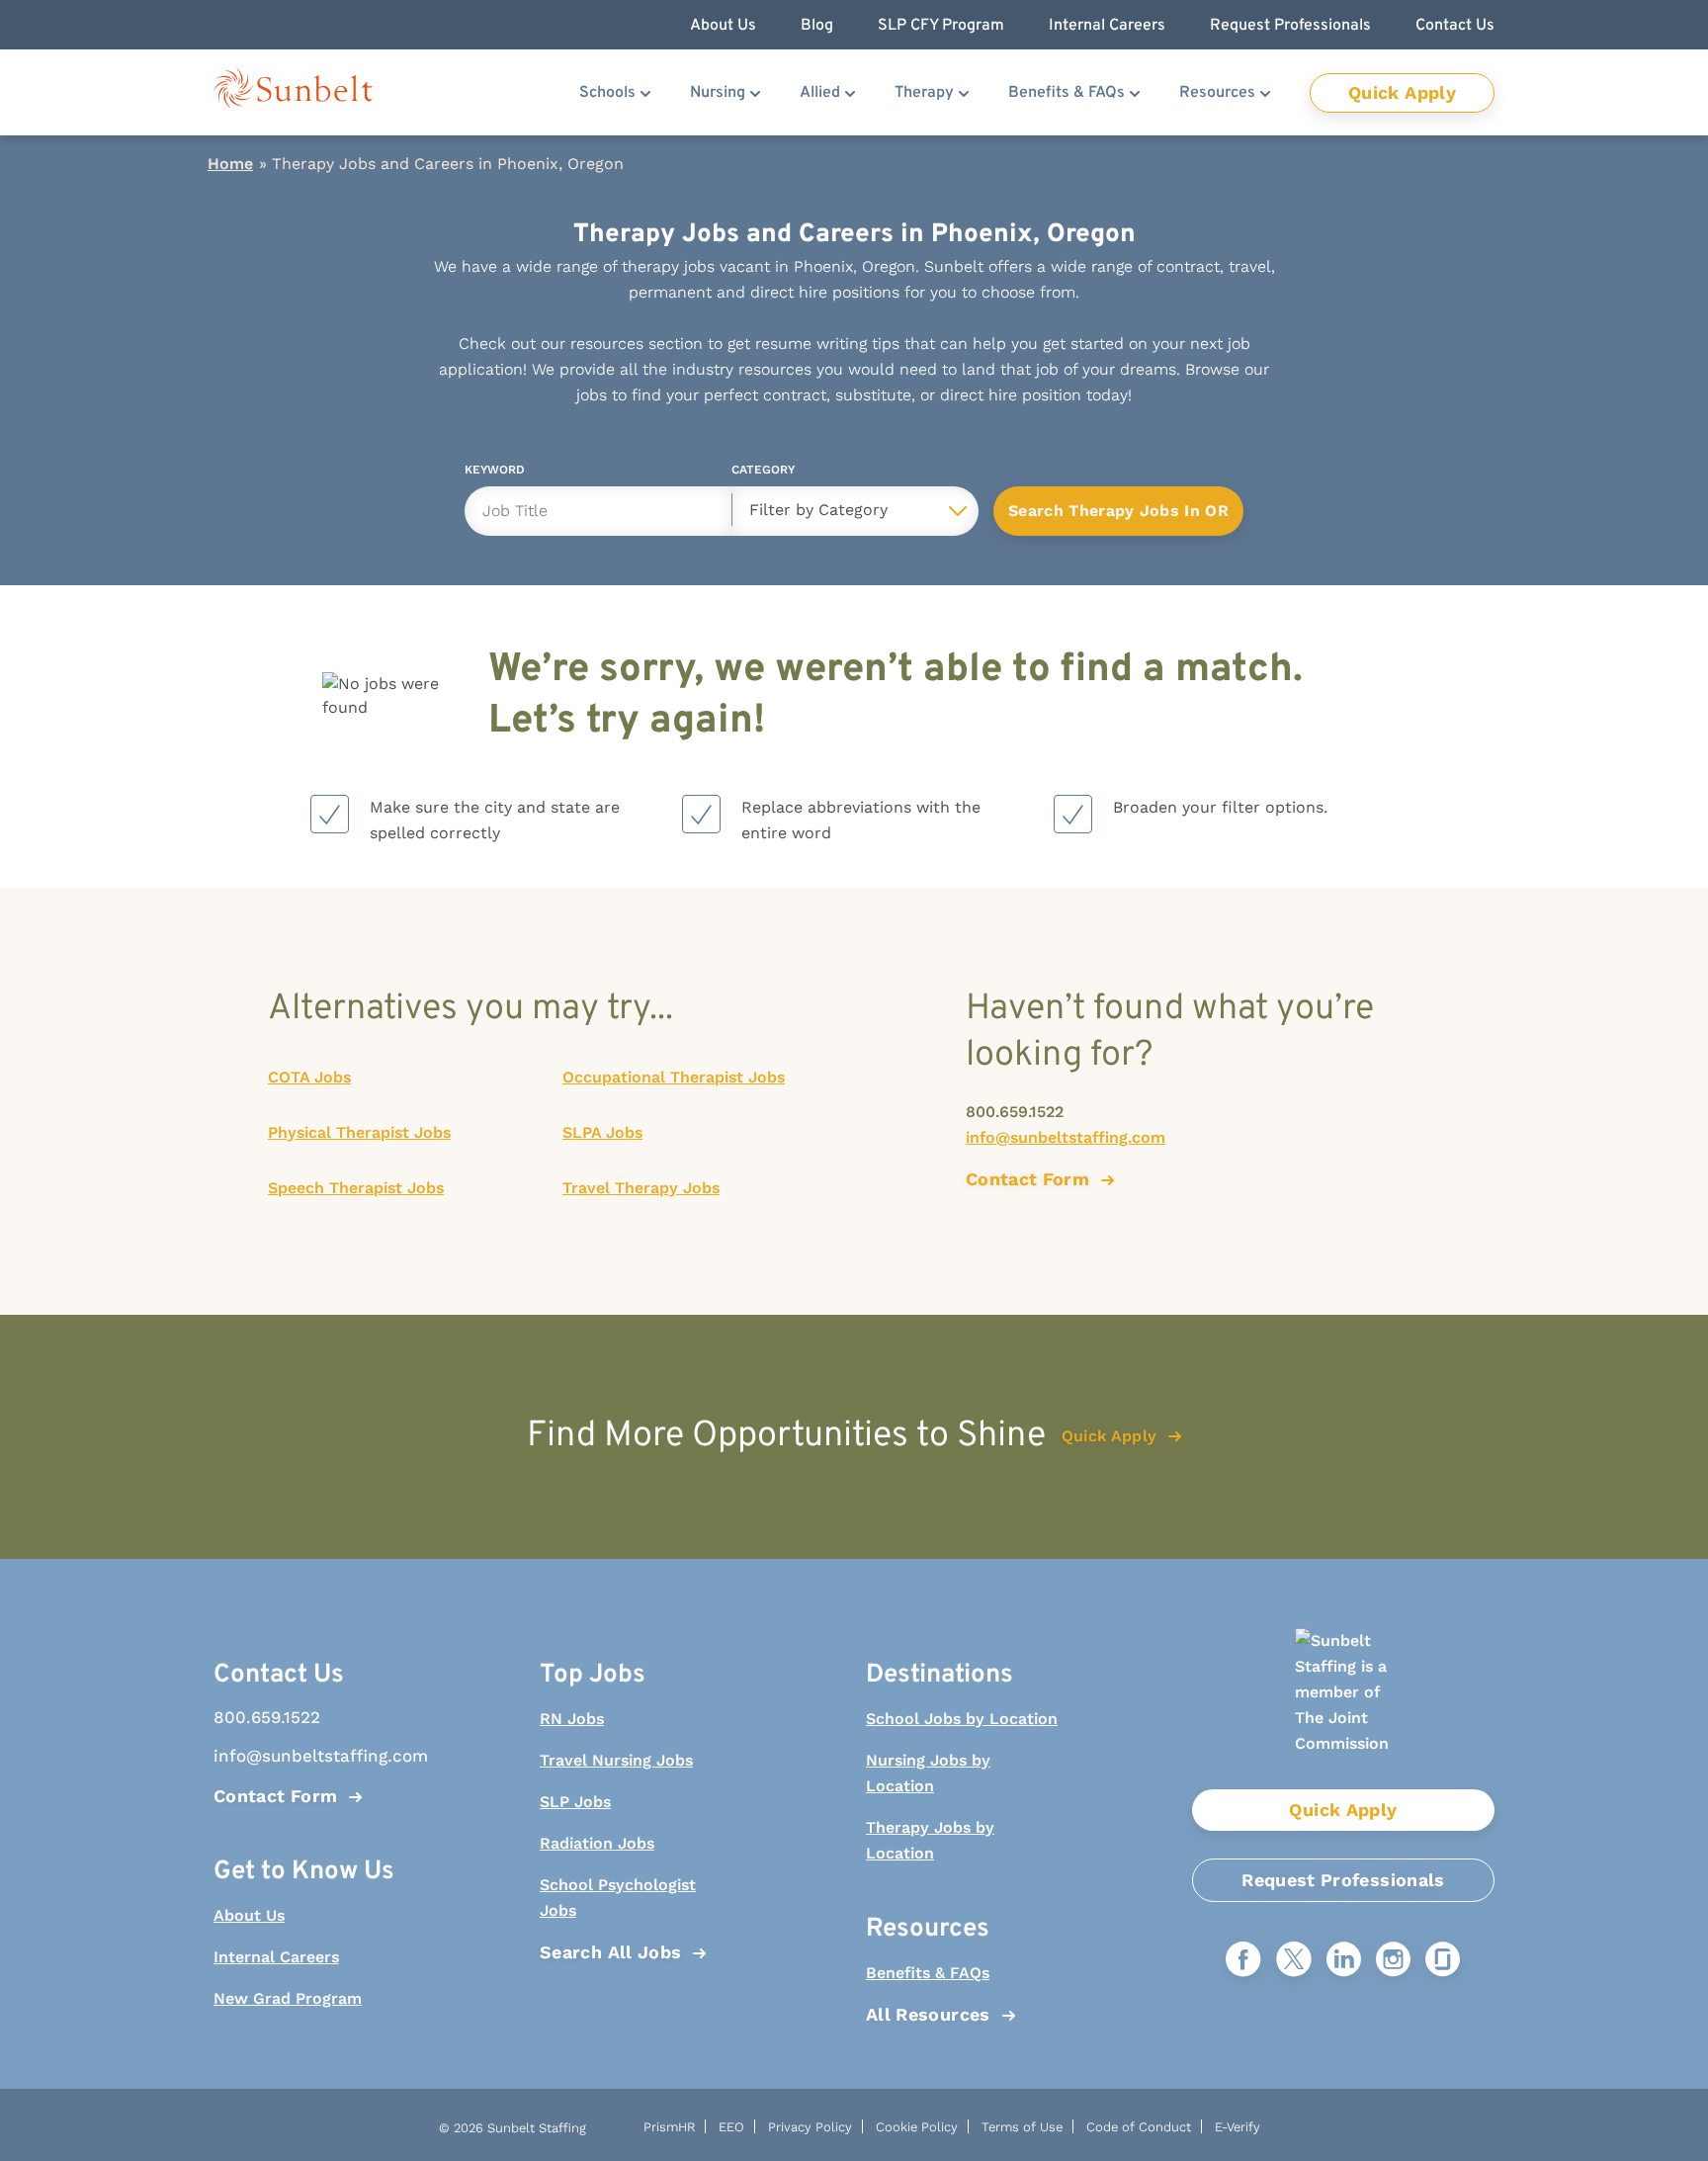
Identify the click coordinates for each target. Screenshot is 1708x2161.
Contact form (1027, 1179)
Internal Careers (276, 1957)
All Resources (928, 2014)
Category (763, 473)
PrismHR (669, 2127)
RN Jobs (572, 1719)
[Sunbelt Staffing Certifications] (1343, 1709)
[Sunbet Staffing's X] (1294, 1961)
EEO (731, 2127)
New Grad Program (288, 1998)
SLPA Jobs (602, 1132)
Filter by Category (818, 510)
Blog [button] (817, 26)
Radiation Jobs (597, 1843)
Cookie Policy (917, 2127)
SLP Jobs (575, 1802)
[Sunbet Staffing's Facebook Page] (1243, 1961)
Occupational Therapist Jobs (674, 1077)
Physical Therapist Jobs (359, 1132)
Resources (1217, 93)
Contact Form (275, 1796)
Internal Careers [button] (1107, 26)
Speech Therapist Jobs (356, 1188)
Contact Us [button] (1455, 26)
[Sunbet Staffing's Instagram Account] (1393, 1961)
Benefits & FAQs (1067, 93)
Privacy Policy (810, 2127)
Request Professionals (1343, 1880)
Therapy (924, 93)
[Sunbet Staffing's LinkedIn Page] (1344, 1961)
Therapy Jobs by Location (930, 1840)
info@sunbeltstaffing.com (1066, 1137)
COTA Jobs (309, 1077)
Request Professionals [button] (1290, 26)
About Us (249, 1915)
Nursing (718, 93)
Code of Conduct (1139, 2127)
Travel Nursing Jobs (616, 1760)
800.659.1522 (1015, 1112)
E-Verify (1238, 2127)
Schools (607, 93)
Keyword (495, 473)
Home (230, 164)
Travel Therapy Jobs (641, 1188)
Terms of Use (1022, 2127)
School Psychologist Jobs (618, 1898)
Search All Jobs (610, 1952)
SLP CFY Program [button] (941, 26)
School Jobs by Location (962, 1719)
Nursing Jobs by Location (928, 1773)
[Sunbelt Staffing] (293, 92)
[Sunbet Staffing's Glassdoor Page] (1443, 1961)
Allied (820, 93)
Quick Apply (1402, 92)
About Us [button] (723, 26)
